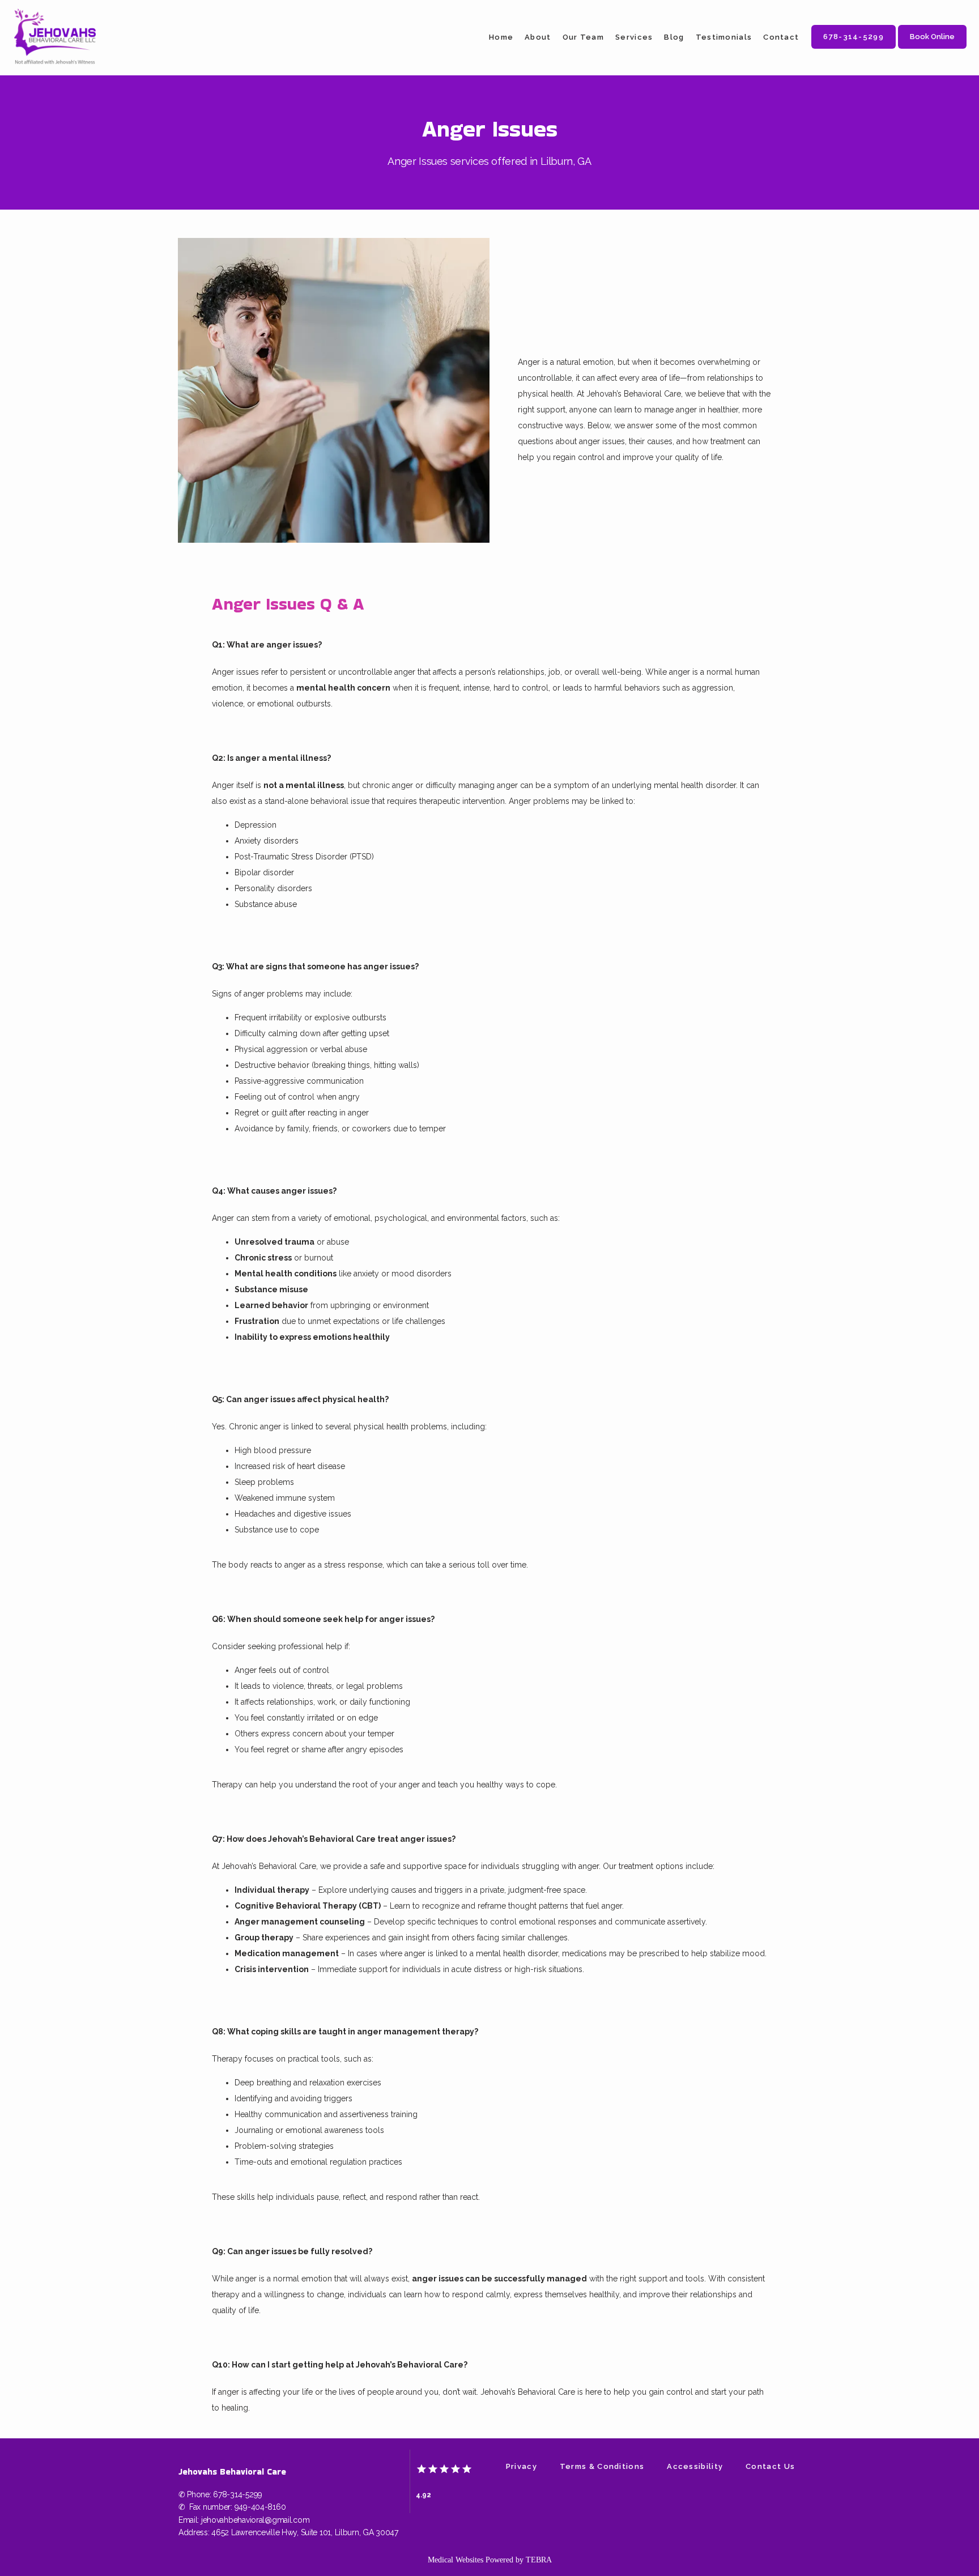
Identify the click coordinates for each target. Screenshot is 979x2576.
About (538, 37)
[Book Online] (932, 48)
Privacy (522, 2466)
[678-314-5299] (854, 48)
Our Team (583, 37)
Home (501, 37)
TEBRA (539, 2560)
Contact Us (770, 2466)
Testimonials (724, 37)
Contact (781, 37)
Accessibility (695, 2466)
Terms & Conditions (602, 2466)
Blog (674, 37)
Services (634, 37)
